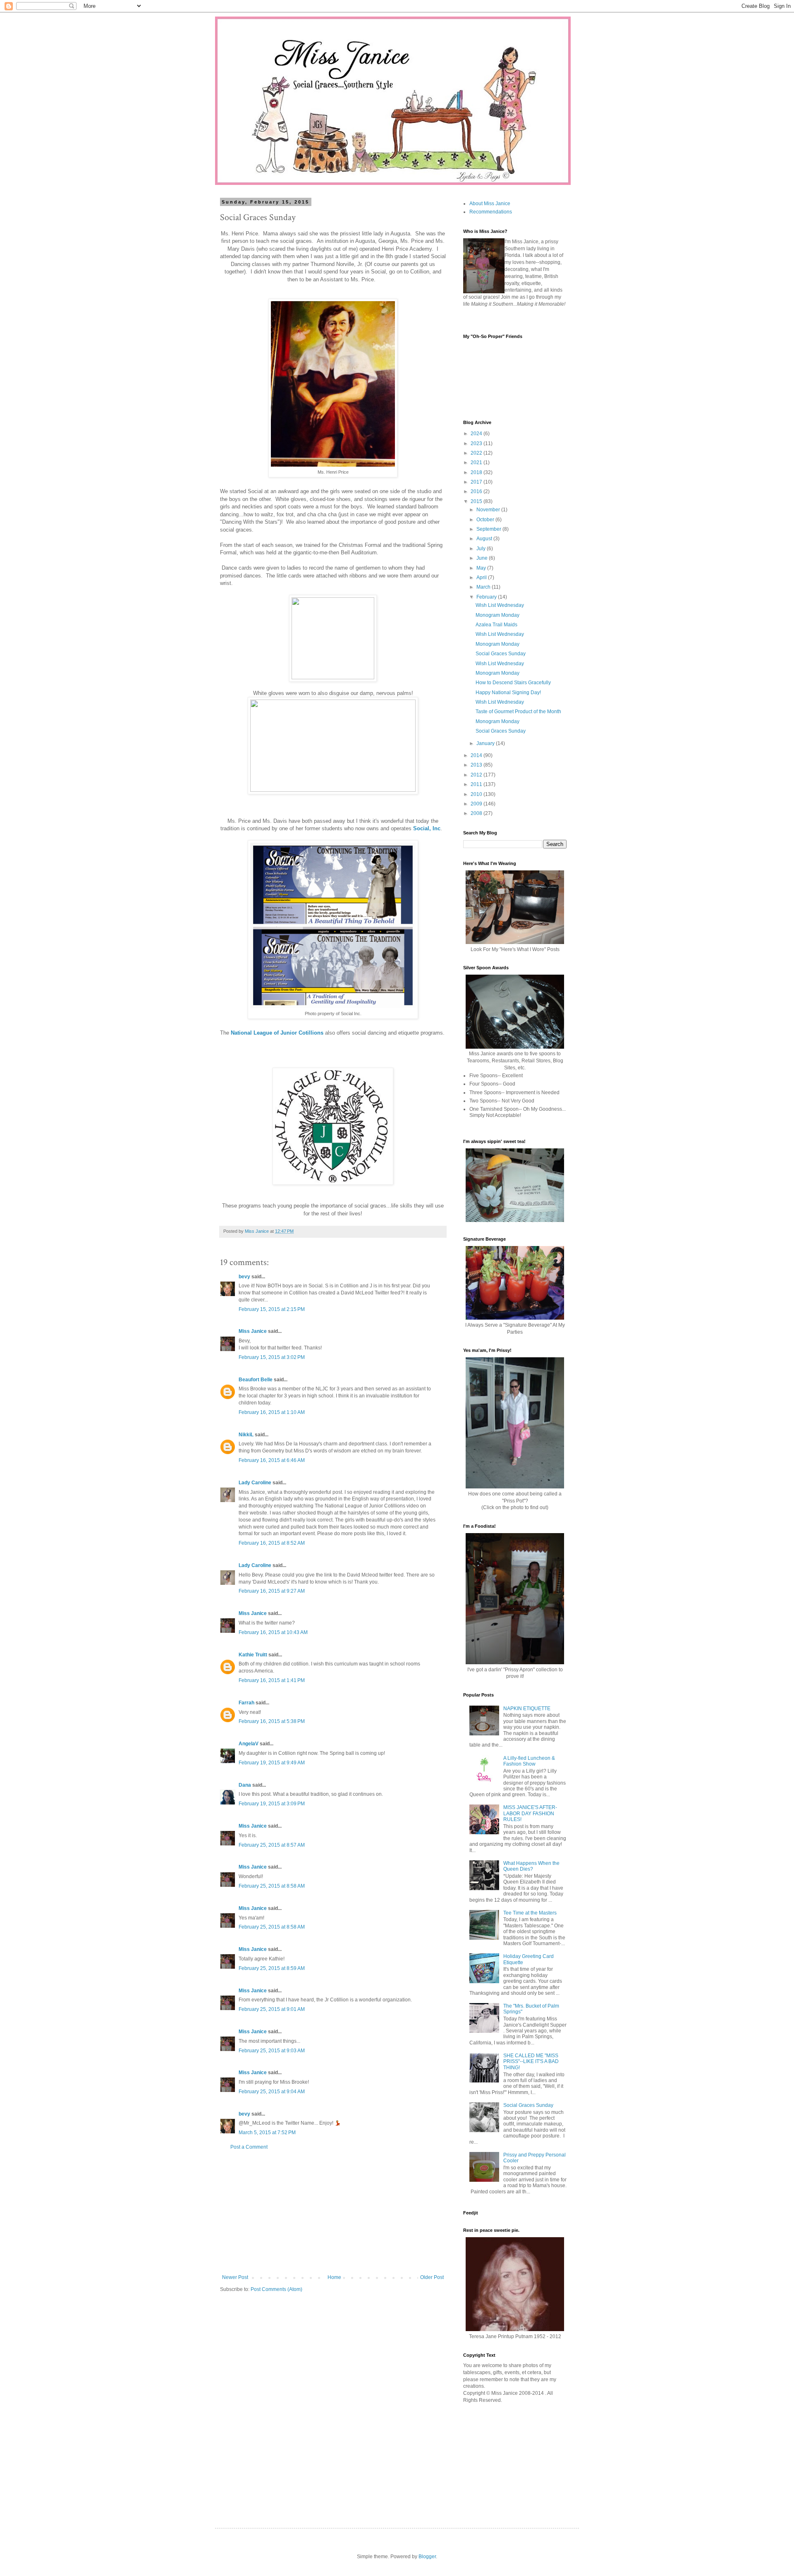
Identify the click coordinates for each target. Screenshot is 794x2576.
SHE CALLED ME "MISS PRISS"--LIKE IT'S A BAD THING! (531, 2062)
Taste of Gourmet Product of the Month (518, 712)
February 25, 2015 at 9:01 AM (272, 2009)
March (484, 587)
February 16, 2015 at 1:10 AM (272, 1412)
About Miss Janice (490, 204)
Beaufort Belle (256, 1380)
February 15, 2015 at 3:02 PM (272, 1357)
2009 (477, 804)
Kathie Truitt (253, 1655)
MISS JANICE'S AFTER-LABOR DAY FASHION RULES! (530, 1813)
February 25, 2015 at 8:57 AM (272, 1845)
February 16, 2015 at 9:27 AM (272, 1591)
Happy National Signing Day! (508, 693)
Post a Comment (249, 2147)
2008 (477, 813)
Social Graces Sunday (501, 654)
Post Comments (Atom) (276, 2289)
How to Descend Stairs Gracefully (513, 683)
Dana (245, 1785)
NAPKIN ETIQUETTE (527, 1709)
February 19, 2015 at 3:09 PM (272, 1804)
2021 (477, 462)
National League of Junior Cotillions (277, 1033)
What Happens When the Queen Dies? (531, 1866)
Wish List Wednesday (500, 605)
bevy (244, 1277)
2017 (477, 482)
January (486, 743)
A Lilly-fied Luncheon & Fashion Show (529, 1761)
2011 (477, 784)
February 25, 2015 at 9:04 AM (272, 2092)
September (489, 529)
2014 (477, 755)
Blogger (427, 2557)
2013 (477, 765)
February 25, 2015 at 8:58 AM (272, 1886)
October (486, 520)
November (489, 510)
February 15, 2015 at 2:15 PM (272, 1309)
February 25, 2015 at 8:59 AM (272, 1968)
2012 (477, 775)
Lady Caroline (255, 1483)
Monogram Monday (497, 615)
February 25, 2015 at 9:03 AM (272, 2051)
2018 (477, 472)
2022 (477, 453)
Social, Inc (427, 828)
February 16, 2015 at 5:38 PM (272, 1721)
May (482, 568)
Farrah (246, 1703)
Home (334, 2277)
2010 (477, 794)
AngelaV (249, 1744)
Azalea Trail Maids (496, 625)
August (485, 539)
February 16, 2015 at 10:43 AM (273, 1632)
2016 (477, 491)
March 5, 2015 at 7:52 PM (267, 2133)
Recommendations (491, 212)
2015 (477, 501)
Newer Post (235, 2277)
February (487, 597)
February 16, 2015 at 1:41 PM (272, 1680)
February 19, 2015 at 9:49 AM (272, 1763)
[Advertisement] (333, 2212)
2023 (477, 443)
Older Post (432, 2277)
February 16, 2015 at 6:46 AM (272, 1460)
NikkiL (246, 1435)
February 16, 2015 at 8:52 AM (272, 1543)
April (482, 578)
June (483, 558)
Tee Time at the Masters (530, 1913)
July (482, 549)
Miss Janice (253, 1331)
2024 (477, 434)
